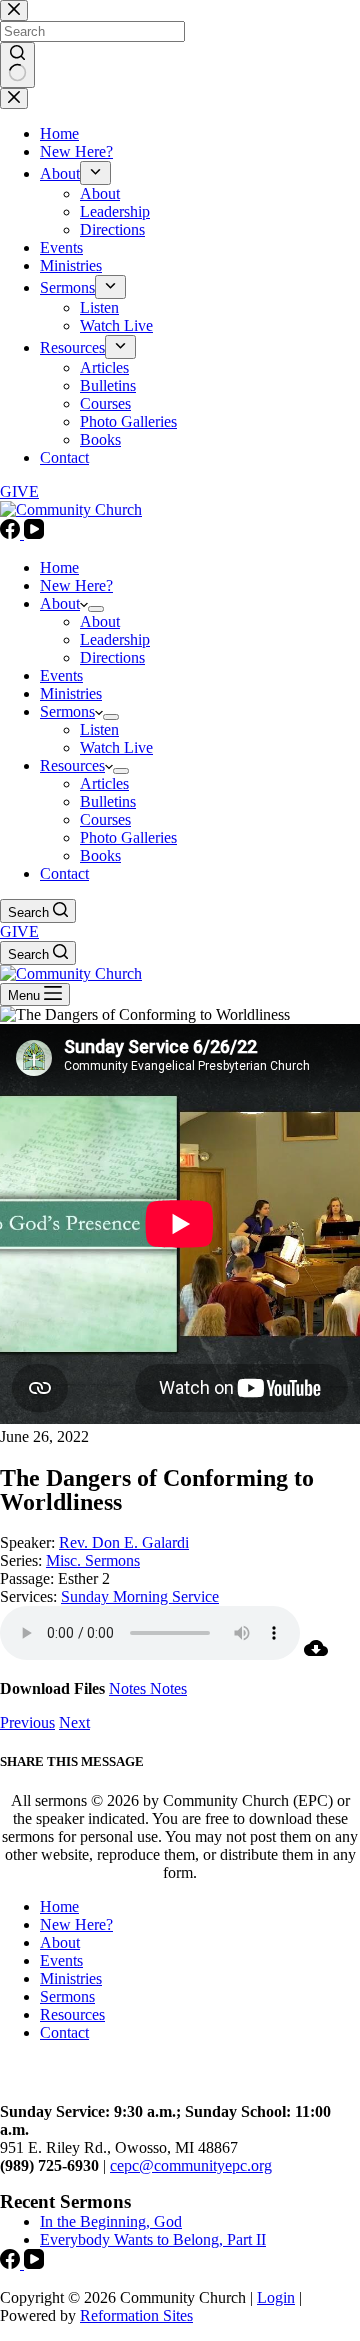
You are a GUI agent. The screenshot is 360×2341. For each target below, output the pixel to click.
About (60, 603)
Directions (112, 657)
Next (74, 1722)
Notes (129, 1688)
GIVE (19, 931)
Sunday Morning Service (140, 1596)
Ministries (71, 693)
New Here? (76, 585)
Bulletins (108, 801)
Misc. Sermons (93, 1560)
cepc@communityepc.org (191, 2165)
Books (100, 855)
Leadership (115, 639)
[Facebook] (12, 533)
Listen (99, 729)
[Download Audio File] (316, 1654)
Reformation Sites (136, 2315)
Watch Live (116, 747)
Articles (104, 783)
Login (276, 2297)
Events (61, 675)
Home (59, 567)
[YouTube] (34, 533)
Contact (64, 873)
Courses (105, 819)
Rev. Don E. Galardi (124, 1542)
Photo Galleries (128, 837)
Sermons (67, 711)
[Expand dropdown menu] (96, 609)
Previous (27, 1722)
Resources (72, 765)
